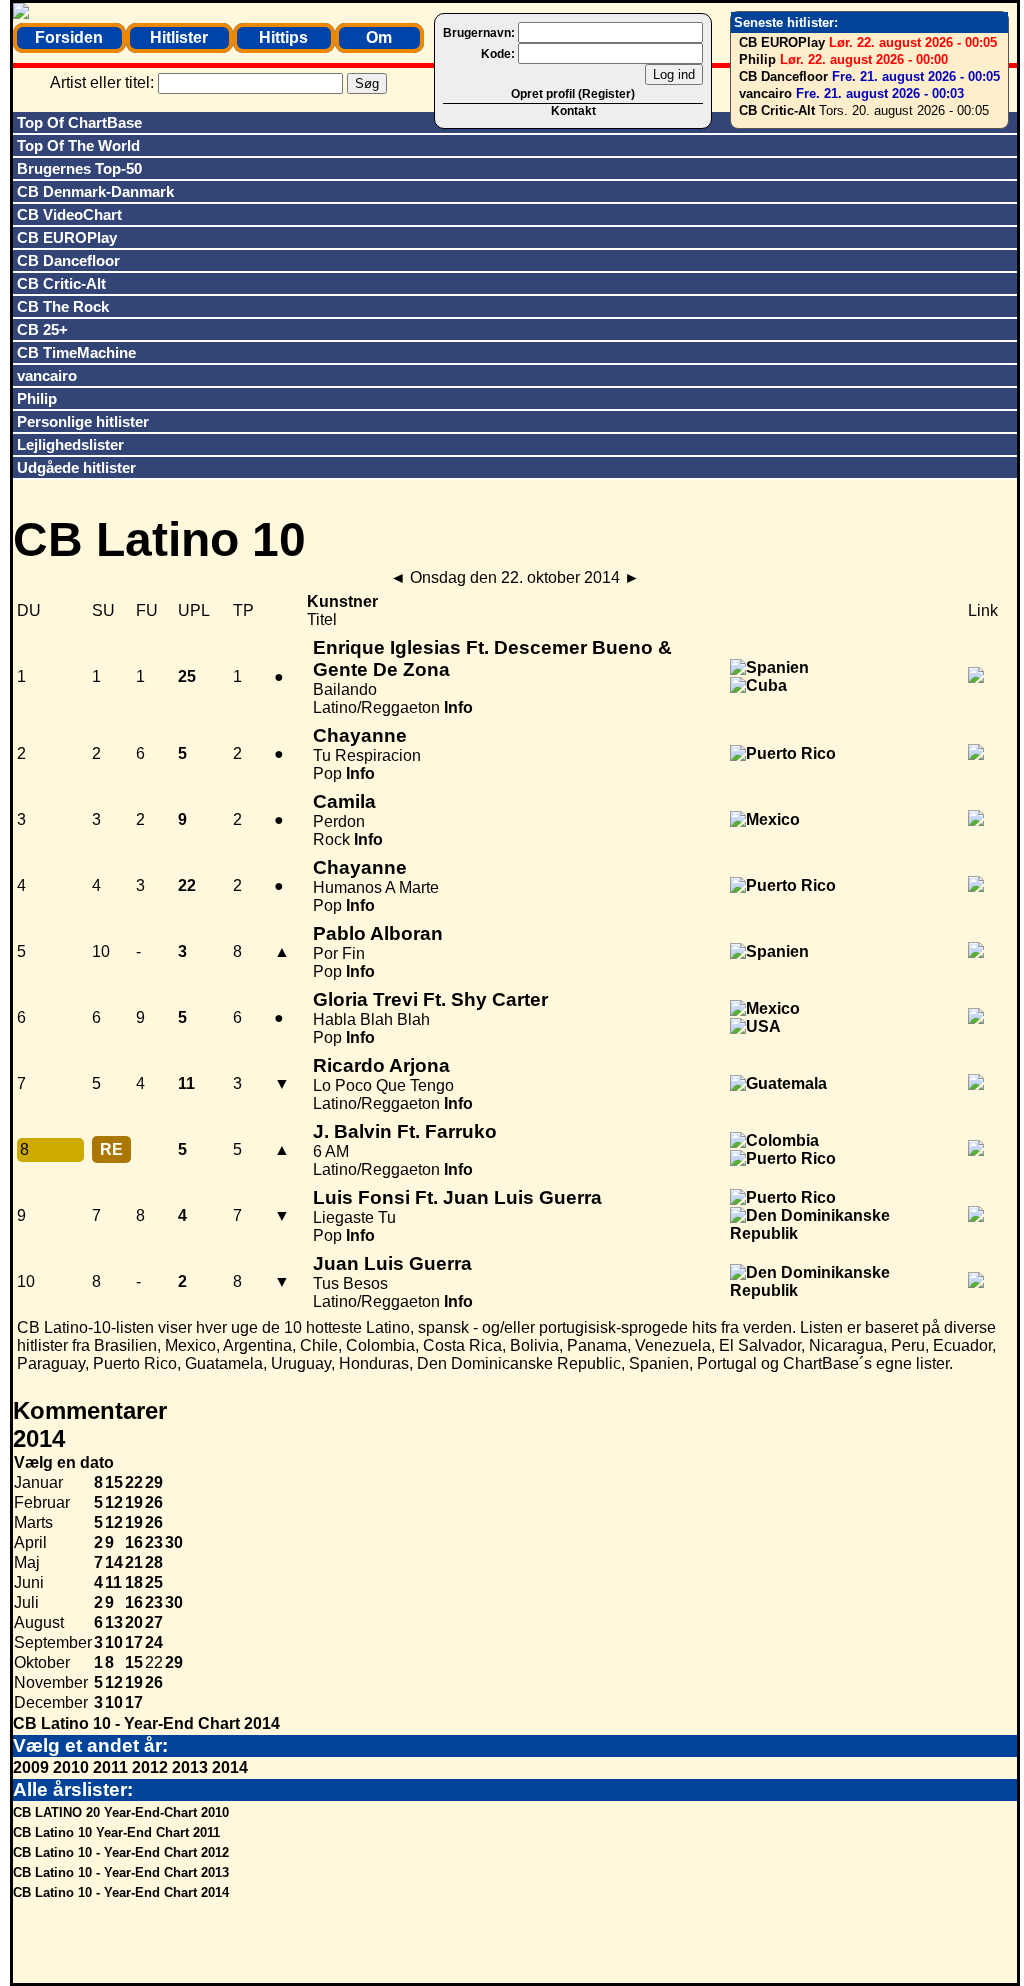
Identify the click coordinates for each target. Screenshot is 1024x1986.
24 (154, 1642)
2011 (110, 1767)
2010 (71, 1767)
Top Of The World (78, 145)
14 (114, 1562)
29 (154, 1482)
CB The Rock (63, 306)
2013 (190, 1767)
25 (154, 1582)
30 (174, 1542)
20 (134, 1622)
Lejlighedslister (70, 444)
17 (134, 1642)
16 (134, 1542)
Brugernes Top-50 (79, 168)
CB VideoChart (69, 214)
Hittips (283, 37)
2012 (150, 1767)
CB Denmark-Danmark (95, 191)
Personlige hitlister (83, 421)
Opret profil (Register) (573, 94)
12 (114, 1502)
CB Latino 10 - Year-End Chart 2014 (146, 1723)
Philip (757, 59)
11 (113, 1582)
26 (154, 1502)
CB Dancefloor (783, 76)
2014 (230, 1767)
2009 (31, 1767)
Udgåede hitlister (76, 467)
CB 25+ (42, 329)
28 (154, 1562)
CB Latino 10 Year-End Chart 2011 (116, 1832)
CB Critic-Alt (777, 110)
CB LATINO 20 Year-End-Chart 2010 (121, 1812)
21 (134, 1562)
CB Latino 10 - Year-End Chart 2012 (121, 1852)
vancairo (765, 93)
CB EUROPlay (782, 42)
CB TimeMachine (76, 352)
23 (154, 1542)
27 (154, 1622)
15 (114, 1482)
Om (379, 37)
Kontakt (573, 111)
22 (134, 1482)
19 (134, 1502)
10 (114, 1642)
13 (114, 1622)
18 (134, 1582)
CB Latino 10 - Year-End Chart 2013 (121, 1872)
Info (458, 707)
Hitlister (179, 37)
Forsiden (69, 37)
